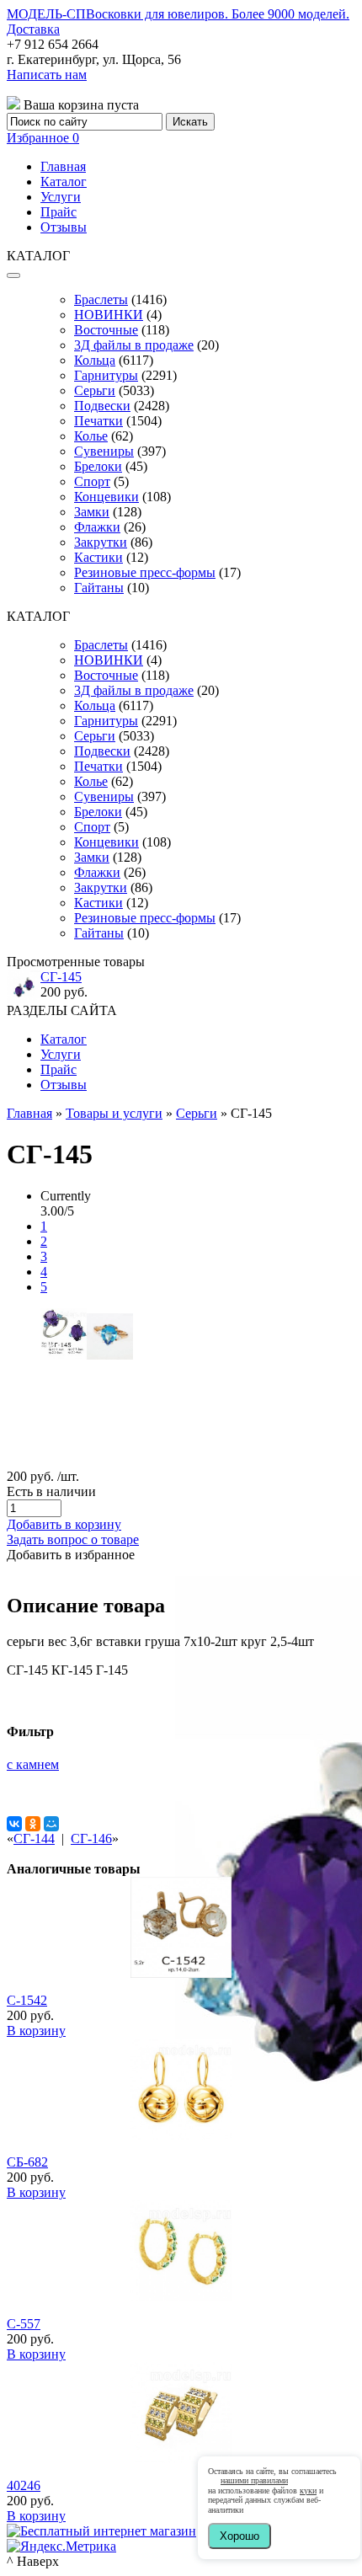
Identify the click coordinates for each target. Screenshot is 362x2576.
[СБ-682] (181, 2135)
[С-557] (181, 2297)
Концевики (106, 497)
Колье (91, 436)
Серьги (95, 390)
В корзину (36, 2031)
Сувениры (104, 451)
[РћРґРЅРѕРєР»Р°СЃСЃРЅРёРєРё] (33, 1824)
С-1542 (27, 2000)
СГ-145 (61, 977)
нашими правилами (254, 2480)
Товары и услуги (114, 1113)
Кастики (98, 557)
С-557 (24, 2324)
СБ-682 (27, 2162)
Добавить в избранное (71, 1555)
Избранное (43, 138)
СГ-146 (91, 1838)
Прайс (59, 212)
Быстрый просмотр (181, 1996)
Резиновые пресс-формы (145, 572)
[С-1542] (181, 1973)
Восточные (106, 330)
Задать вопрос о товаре (73, 1539)
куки (308, 2490)
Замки (92, 512)
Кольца (95, 360)
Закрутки (101, 542)
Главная (63, 166)
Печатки (98, 421)
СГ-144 (34, 1838)
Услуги (61, 197)
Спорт (92, 481)
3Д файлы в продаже (134, 345)
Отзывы (64, 227)
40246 (24, 2485)
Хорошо (240, 2536)
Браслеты (101, 299)
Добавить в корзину (64, 1524)
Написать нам (47, 75)
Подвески (102, 406)
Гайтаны (99, 588)
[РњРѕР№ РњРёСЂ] (51, 1824)
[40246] (181, 2458)
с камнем (33, 1764)
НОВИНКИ (109, 315)
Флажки (97, 527)
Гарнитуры (106, 375)
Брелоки (98, 466)
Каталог (64, 182)
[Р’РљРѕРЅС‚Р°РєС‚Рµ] (14, 1824)
